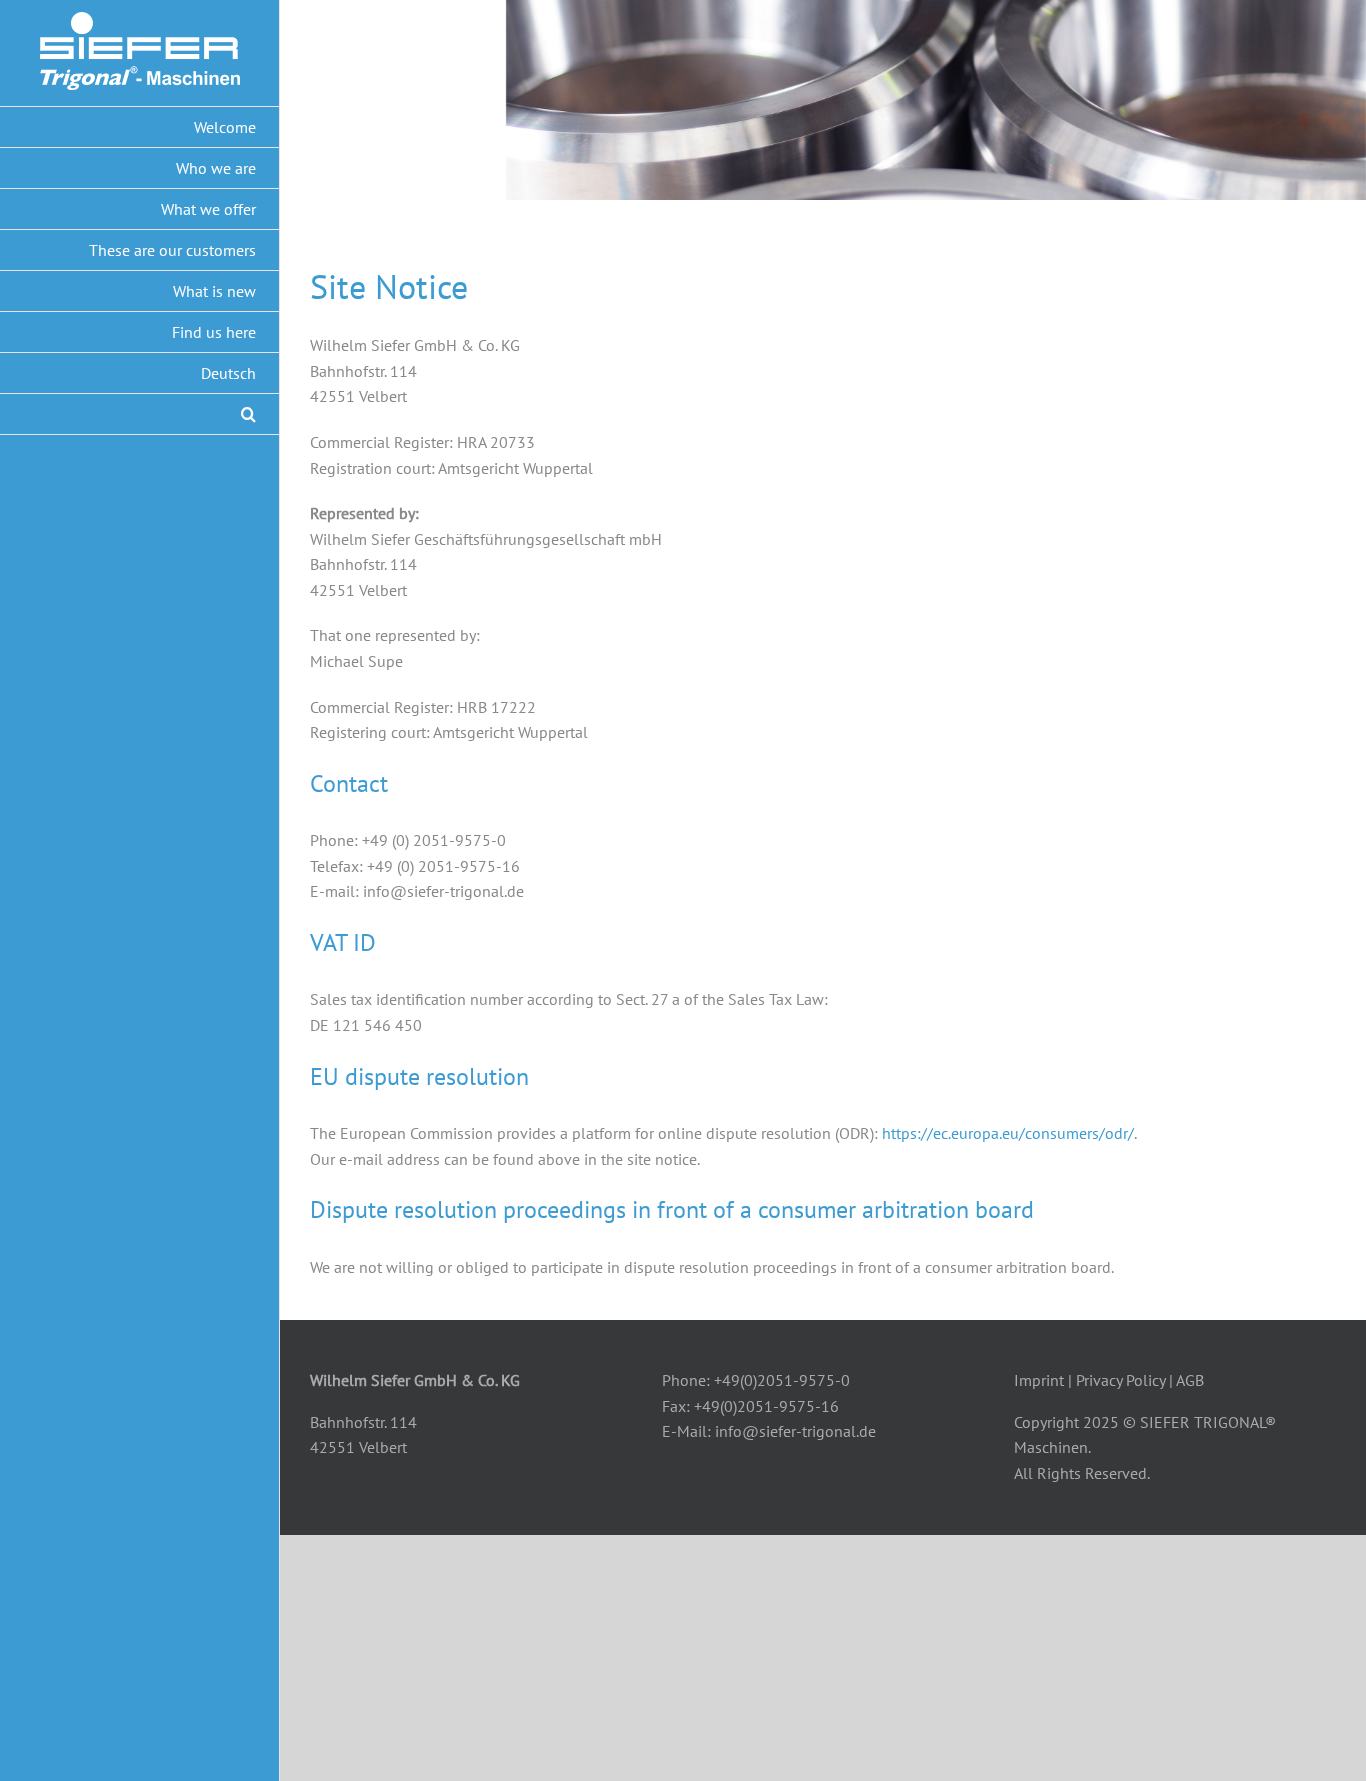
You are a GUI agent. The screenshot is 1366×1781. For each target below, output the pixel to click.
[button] (140, 414)
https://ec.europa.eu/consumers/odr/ (1008, 1133)
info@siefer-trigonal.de (795, 1431)
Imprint (1039, 1380)
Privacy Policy (1120, 1380)
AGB (1190, 1380)
